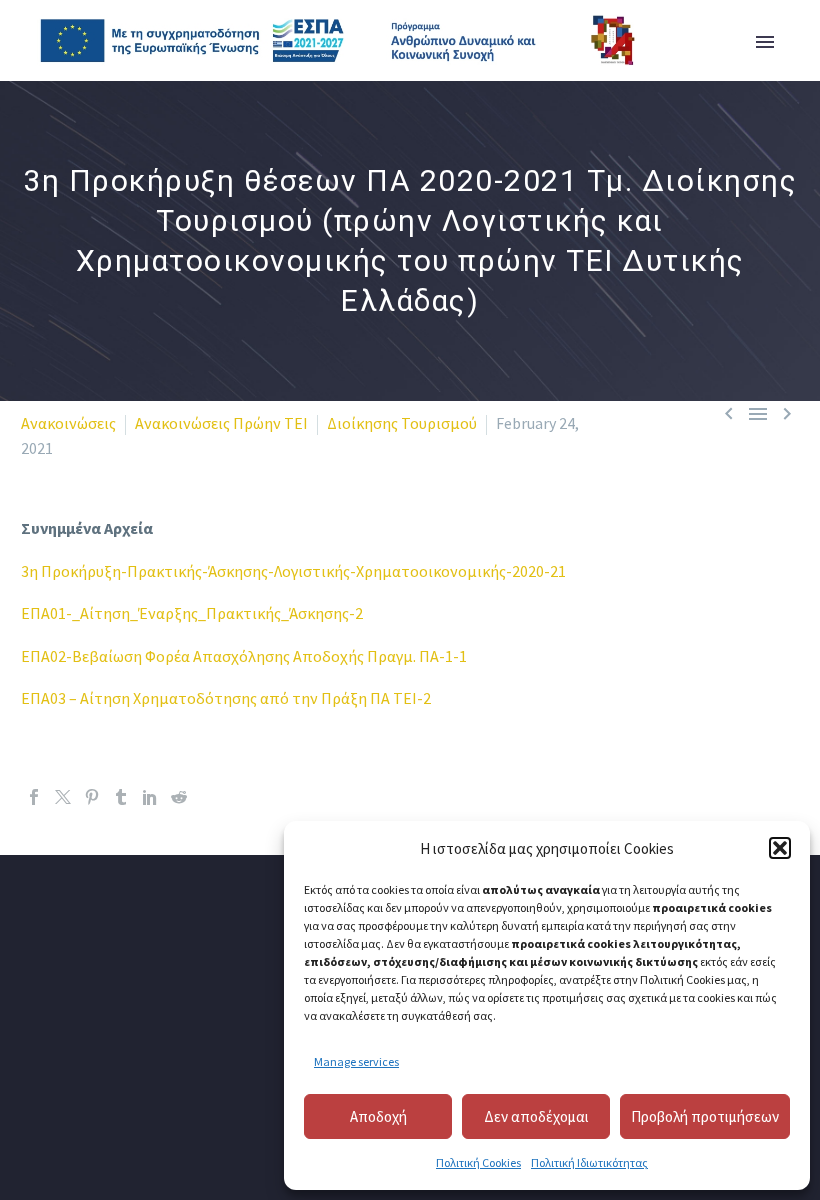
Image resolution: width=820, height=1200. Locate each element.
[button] (780, 848)
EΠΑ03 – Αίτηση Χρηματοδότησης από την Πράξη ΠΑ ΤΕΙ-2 (226, 698)
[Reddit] (179, 797)
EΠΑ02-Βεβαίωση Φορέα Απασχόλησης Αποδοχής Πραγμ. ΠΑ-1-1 (244, 656)
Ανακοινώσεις (68, 423)
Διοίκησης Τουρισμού (402, 423)
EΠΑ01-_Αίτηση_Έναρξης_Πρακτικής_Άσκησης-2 (192, 613)
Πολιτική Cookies (478, 1162)
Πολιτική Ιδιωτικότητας (589, 1162)
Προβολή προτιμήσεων (705, 1116)
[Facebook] (34, 797)
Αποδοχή (378, 1116)
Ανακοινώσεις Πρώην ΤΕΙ (221, 423)
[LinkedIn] (150, 797)
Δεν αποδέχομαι (536, 1116)
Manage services (356, 1061)
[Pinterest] (92, 797)
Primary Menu (765, 42)
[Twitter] (63, 797)
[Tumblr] (121, 797)
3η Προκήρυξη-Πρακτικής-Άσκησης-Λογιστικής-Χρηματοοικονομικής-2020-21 (293, 571)
